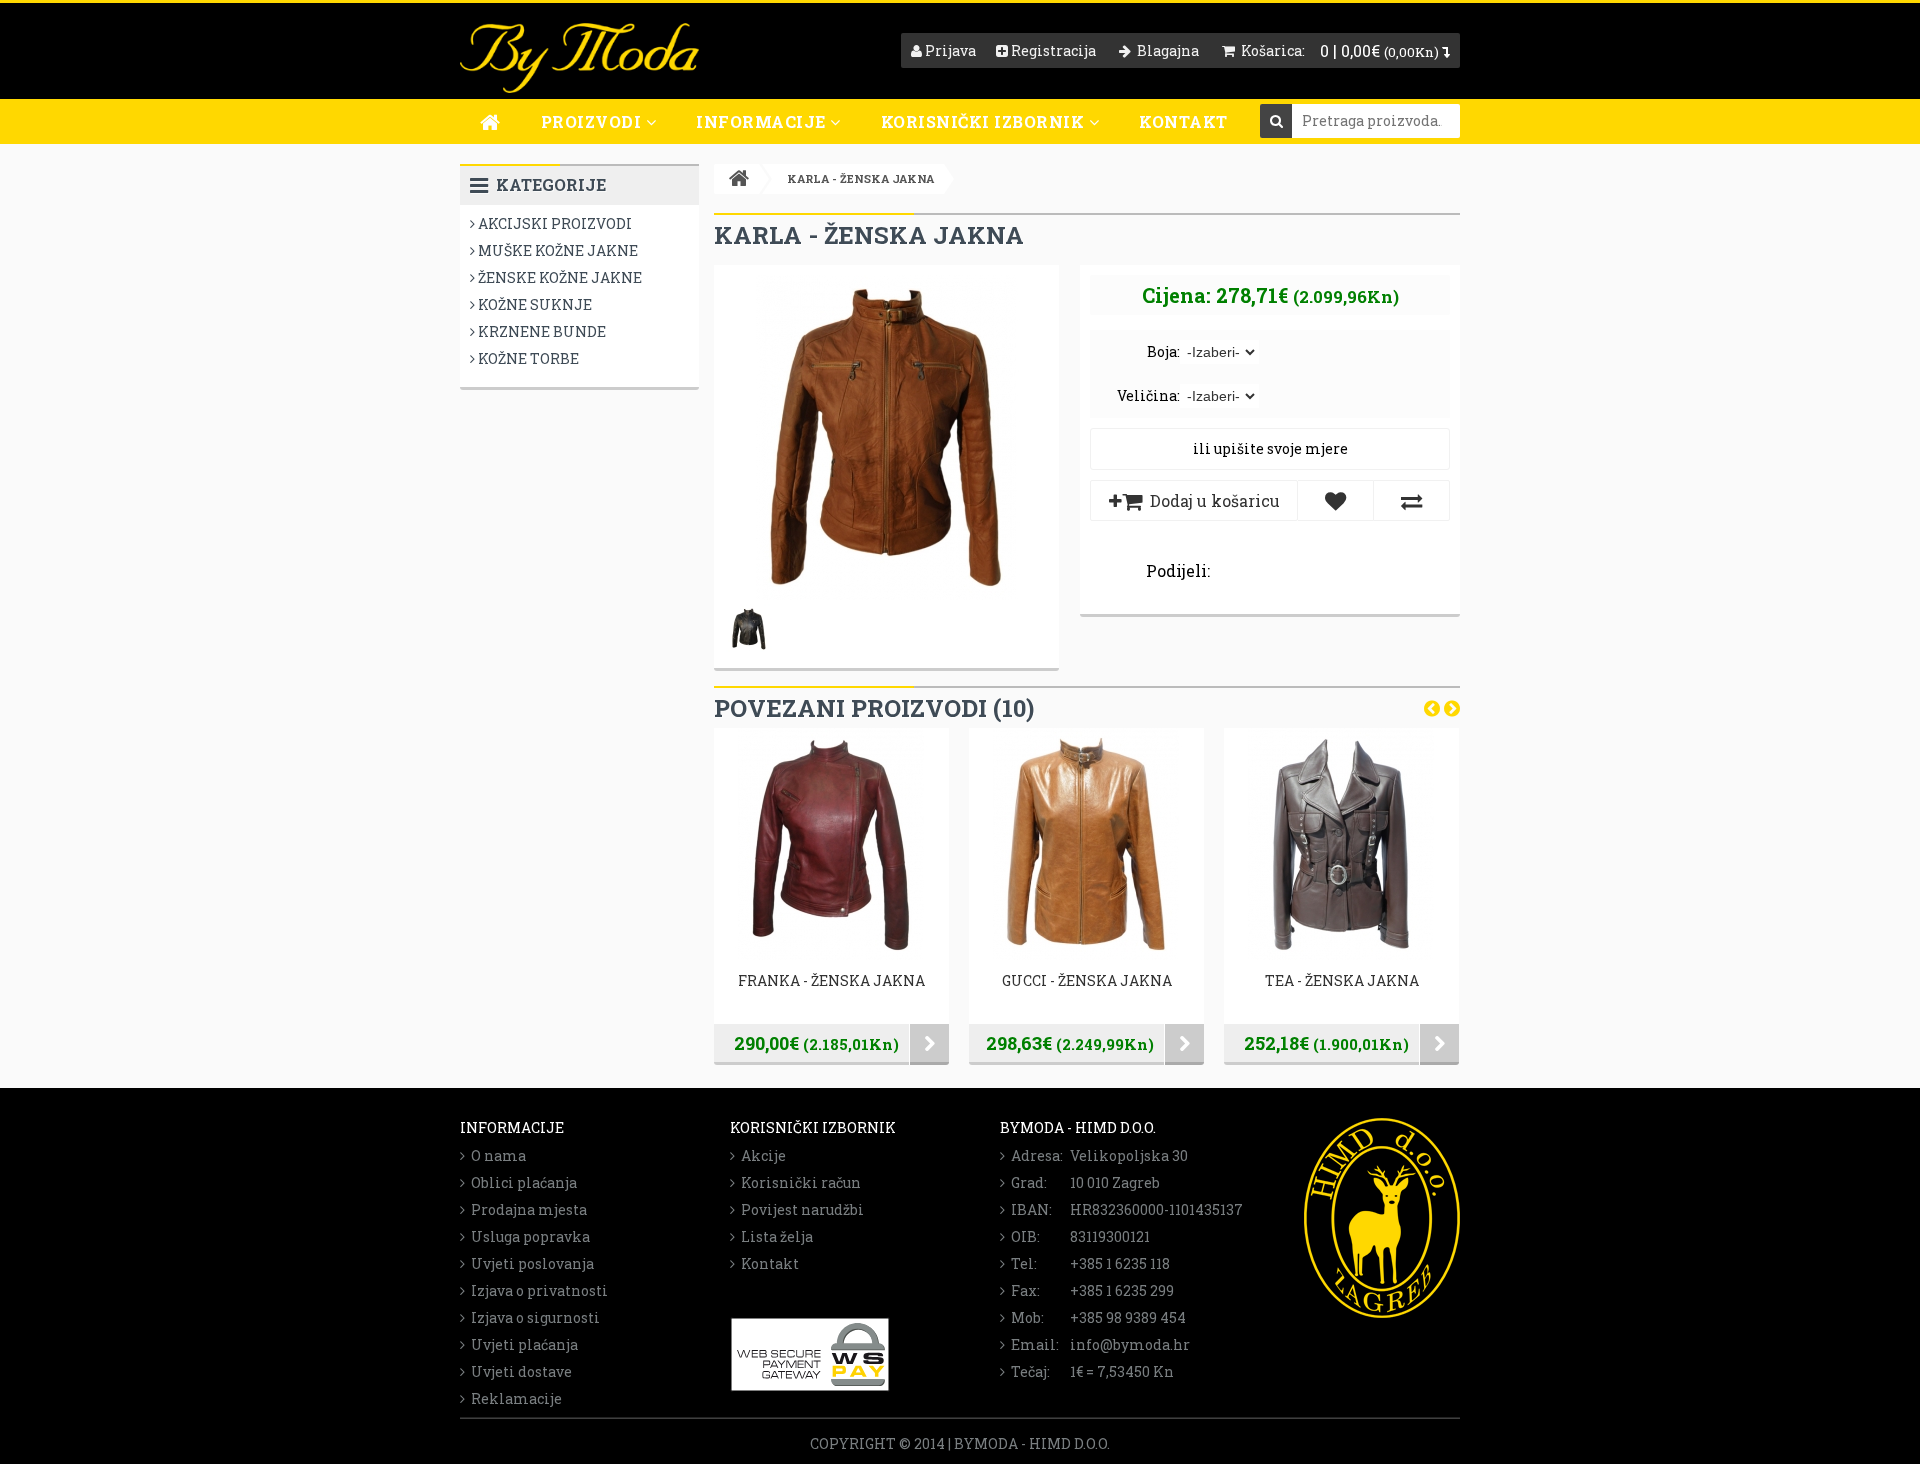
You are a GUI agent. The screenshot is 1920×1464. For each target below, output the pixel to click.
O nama (495, 1155)
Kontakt (1183, 121)
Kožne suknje (533, 304)
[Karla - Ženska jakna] (886, 594)
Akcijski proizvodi (553, 223)
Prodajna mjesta (526, 1209)
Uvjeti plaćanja (521, 1344)
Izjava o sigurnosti (532, 1317)
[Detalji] (929, 1044)
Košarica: (1270, 50)
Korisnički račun (798, 1182)
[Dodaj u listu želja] (1335, 500)
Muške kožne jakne (556, 250)
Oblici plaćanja (521, 1182)
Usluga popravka (527, 1236)
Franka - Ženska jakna (831, 980)
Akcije (760, 1155)
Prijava (949, 50)
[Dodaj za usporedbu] (1411, 500)
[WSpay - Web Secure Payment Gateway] (810, 1386)
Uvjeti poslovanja (529, 1263)
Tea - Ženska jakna (1342, 980)
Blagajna (1165, 50)
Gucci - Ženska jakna (1087, 980)
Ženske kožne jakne (558, 277)
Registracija (1052, 50)
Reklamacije (513, 1398)
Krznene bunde (540, 331)
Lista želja (774, 1236)
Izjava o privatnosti (536, 1290)
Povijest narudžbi (799, 1209)
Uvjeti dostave (518, 1371)
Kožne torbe (527, 358)
